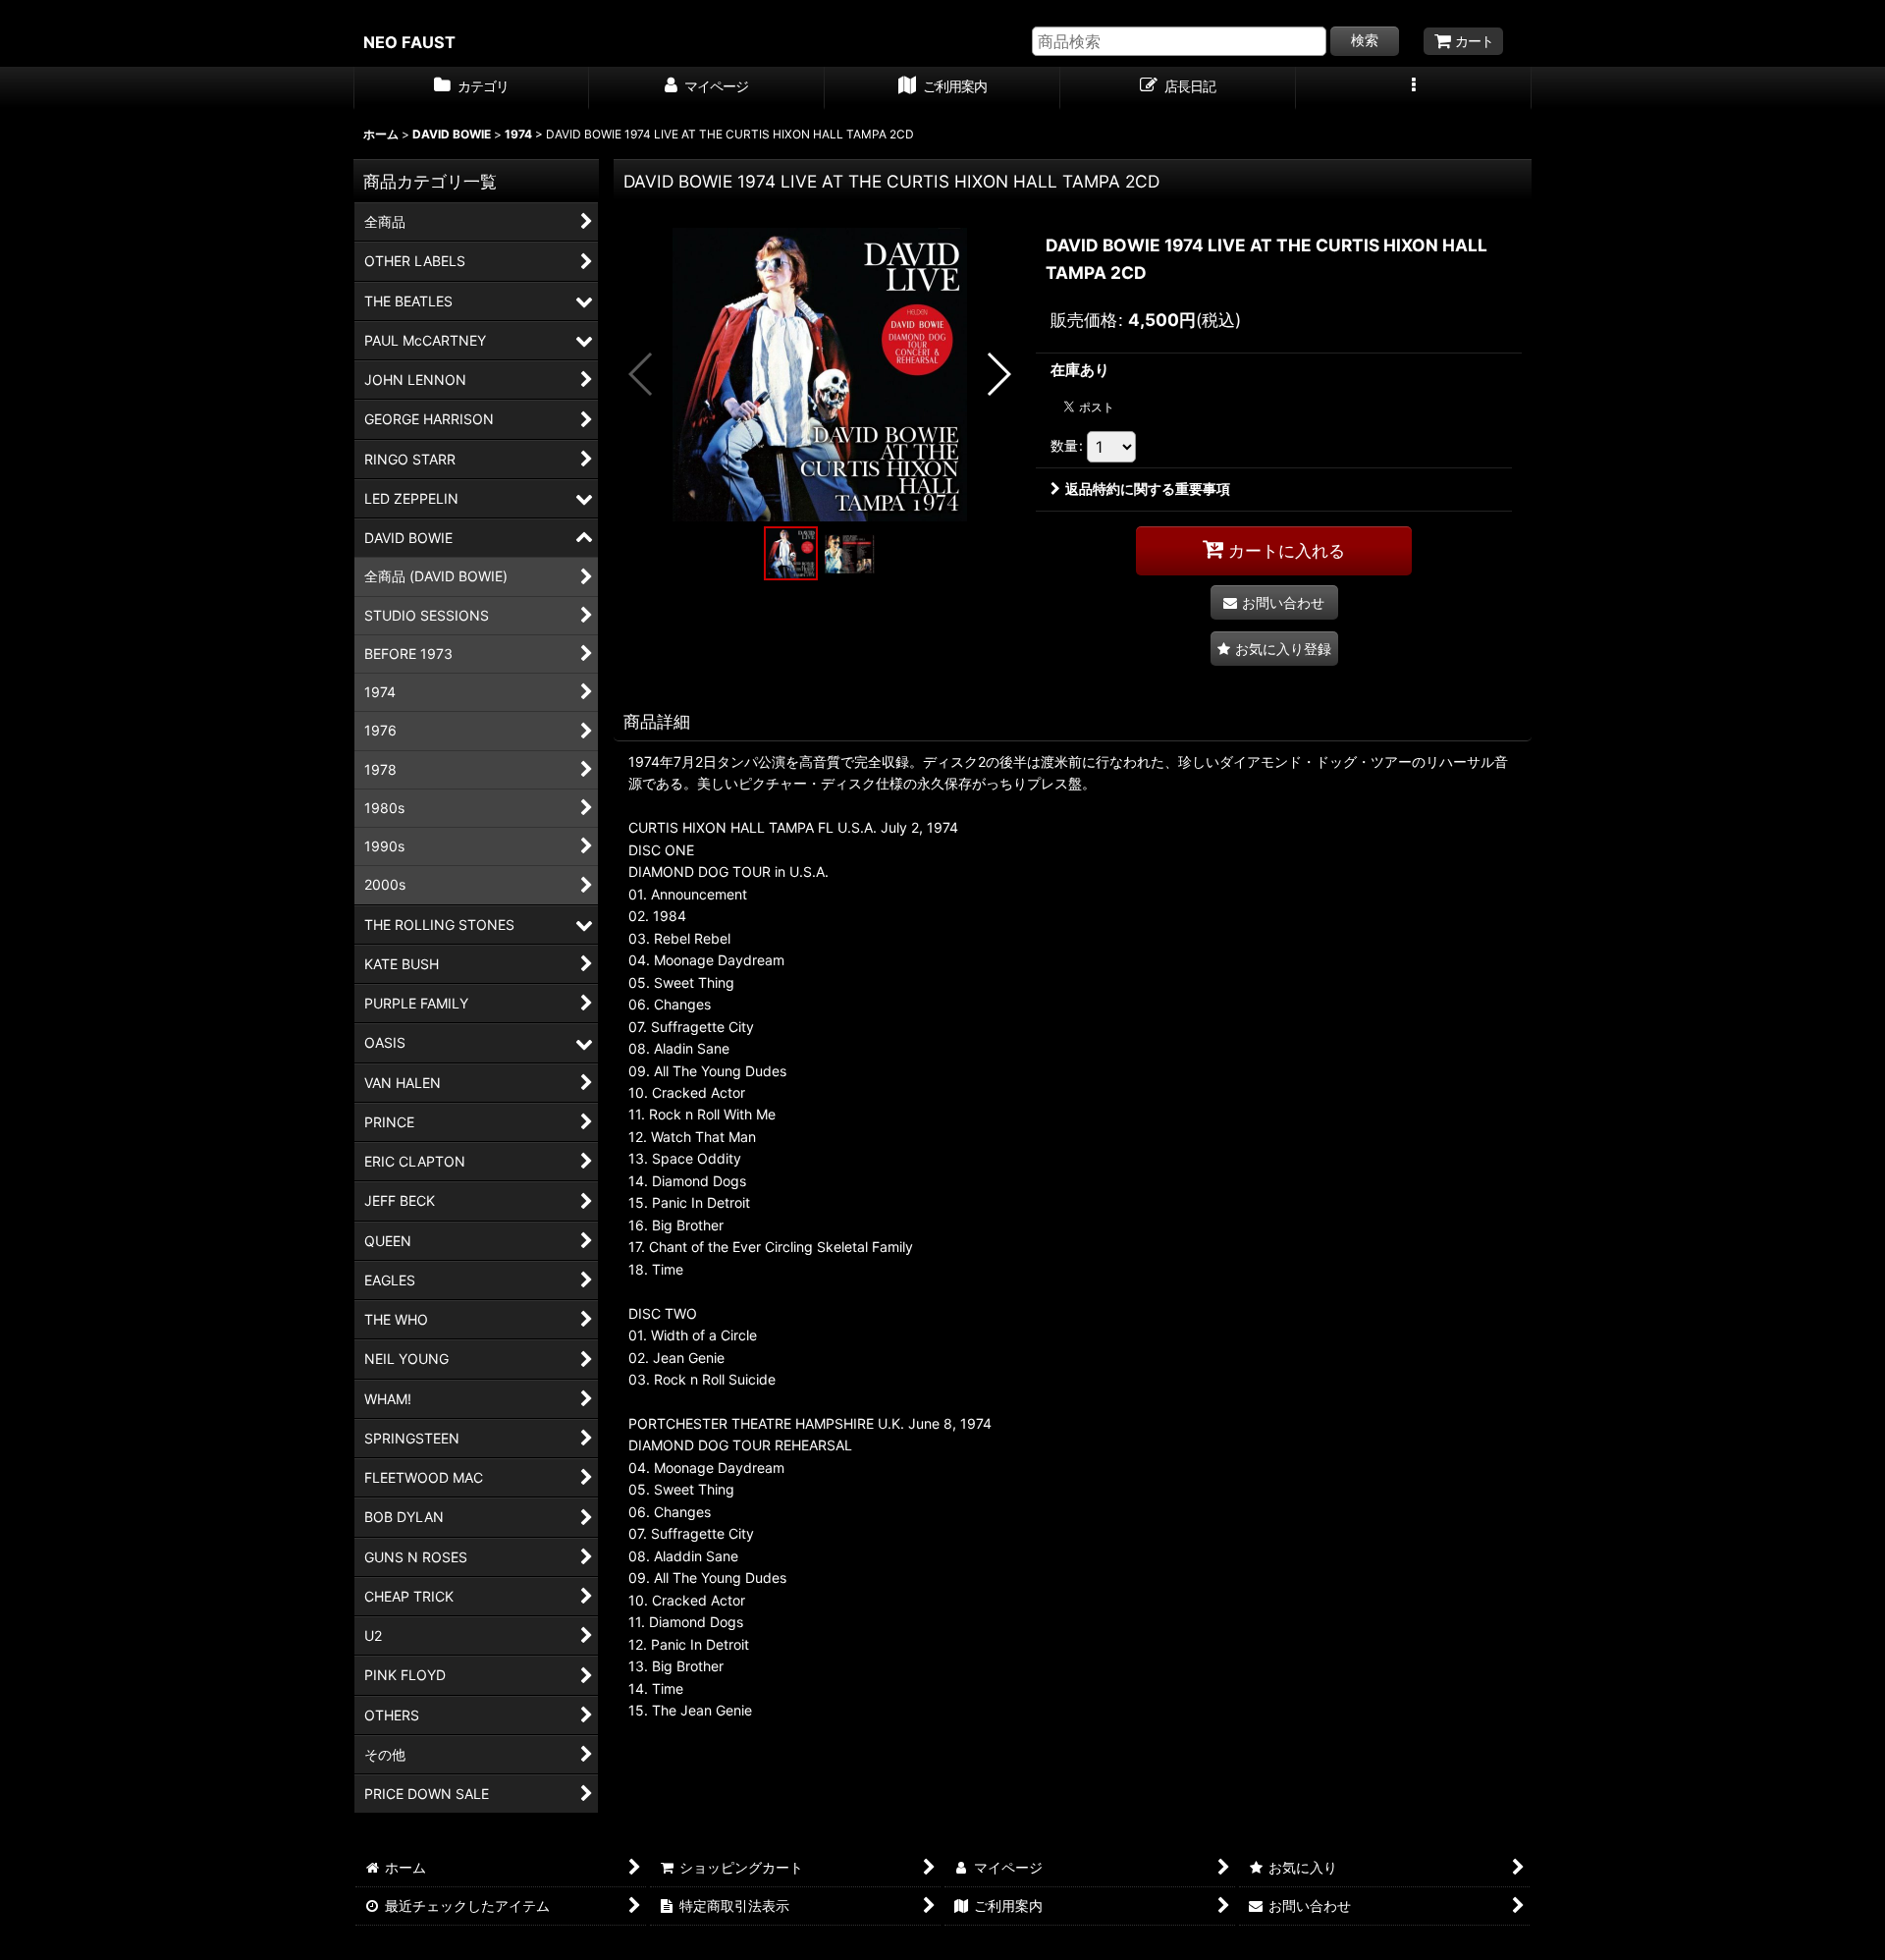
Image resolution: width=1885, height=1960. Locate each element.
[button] (1414, 88)
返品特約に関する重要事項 (1148, 489)
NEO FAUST (409, 42)
